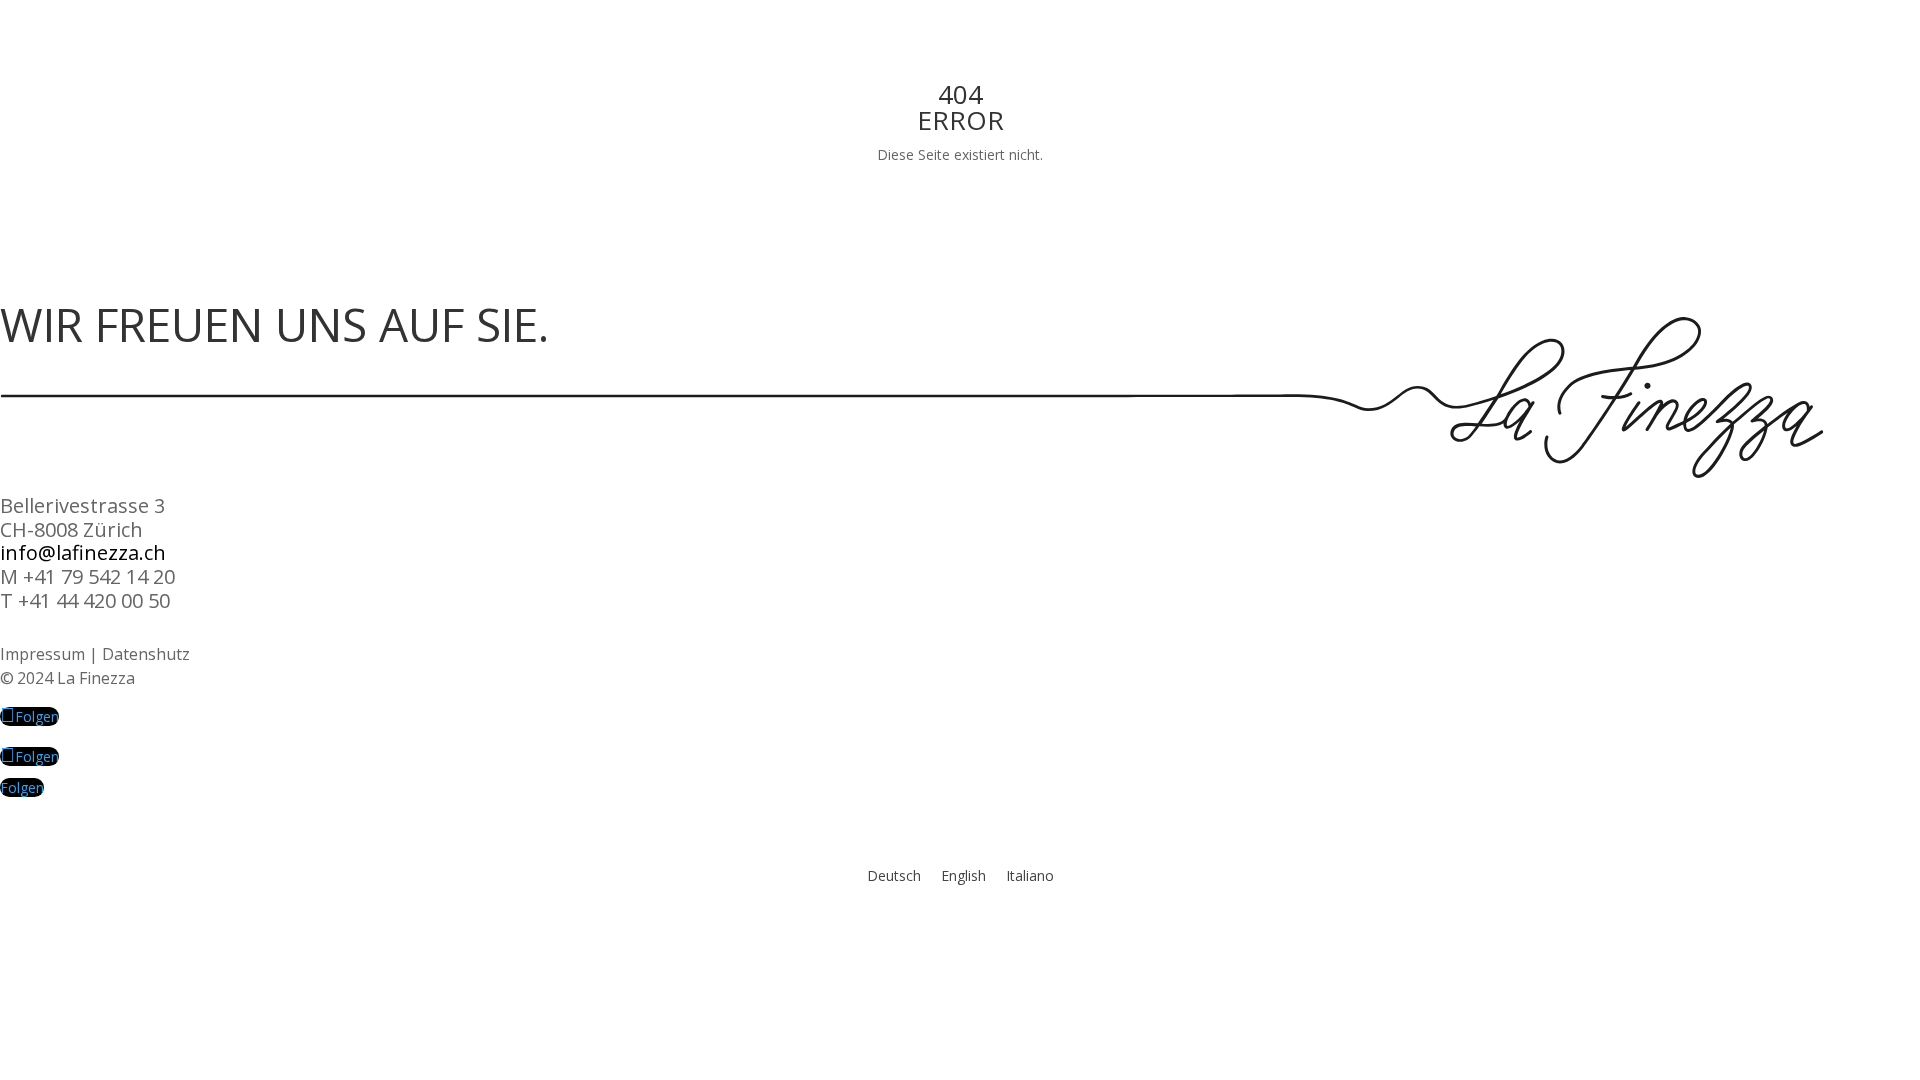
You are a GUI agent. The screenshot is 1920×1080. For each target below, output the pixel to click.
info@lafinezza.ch (83, 552)
